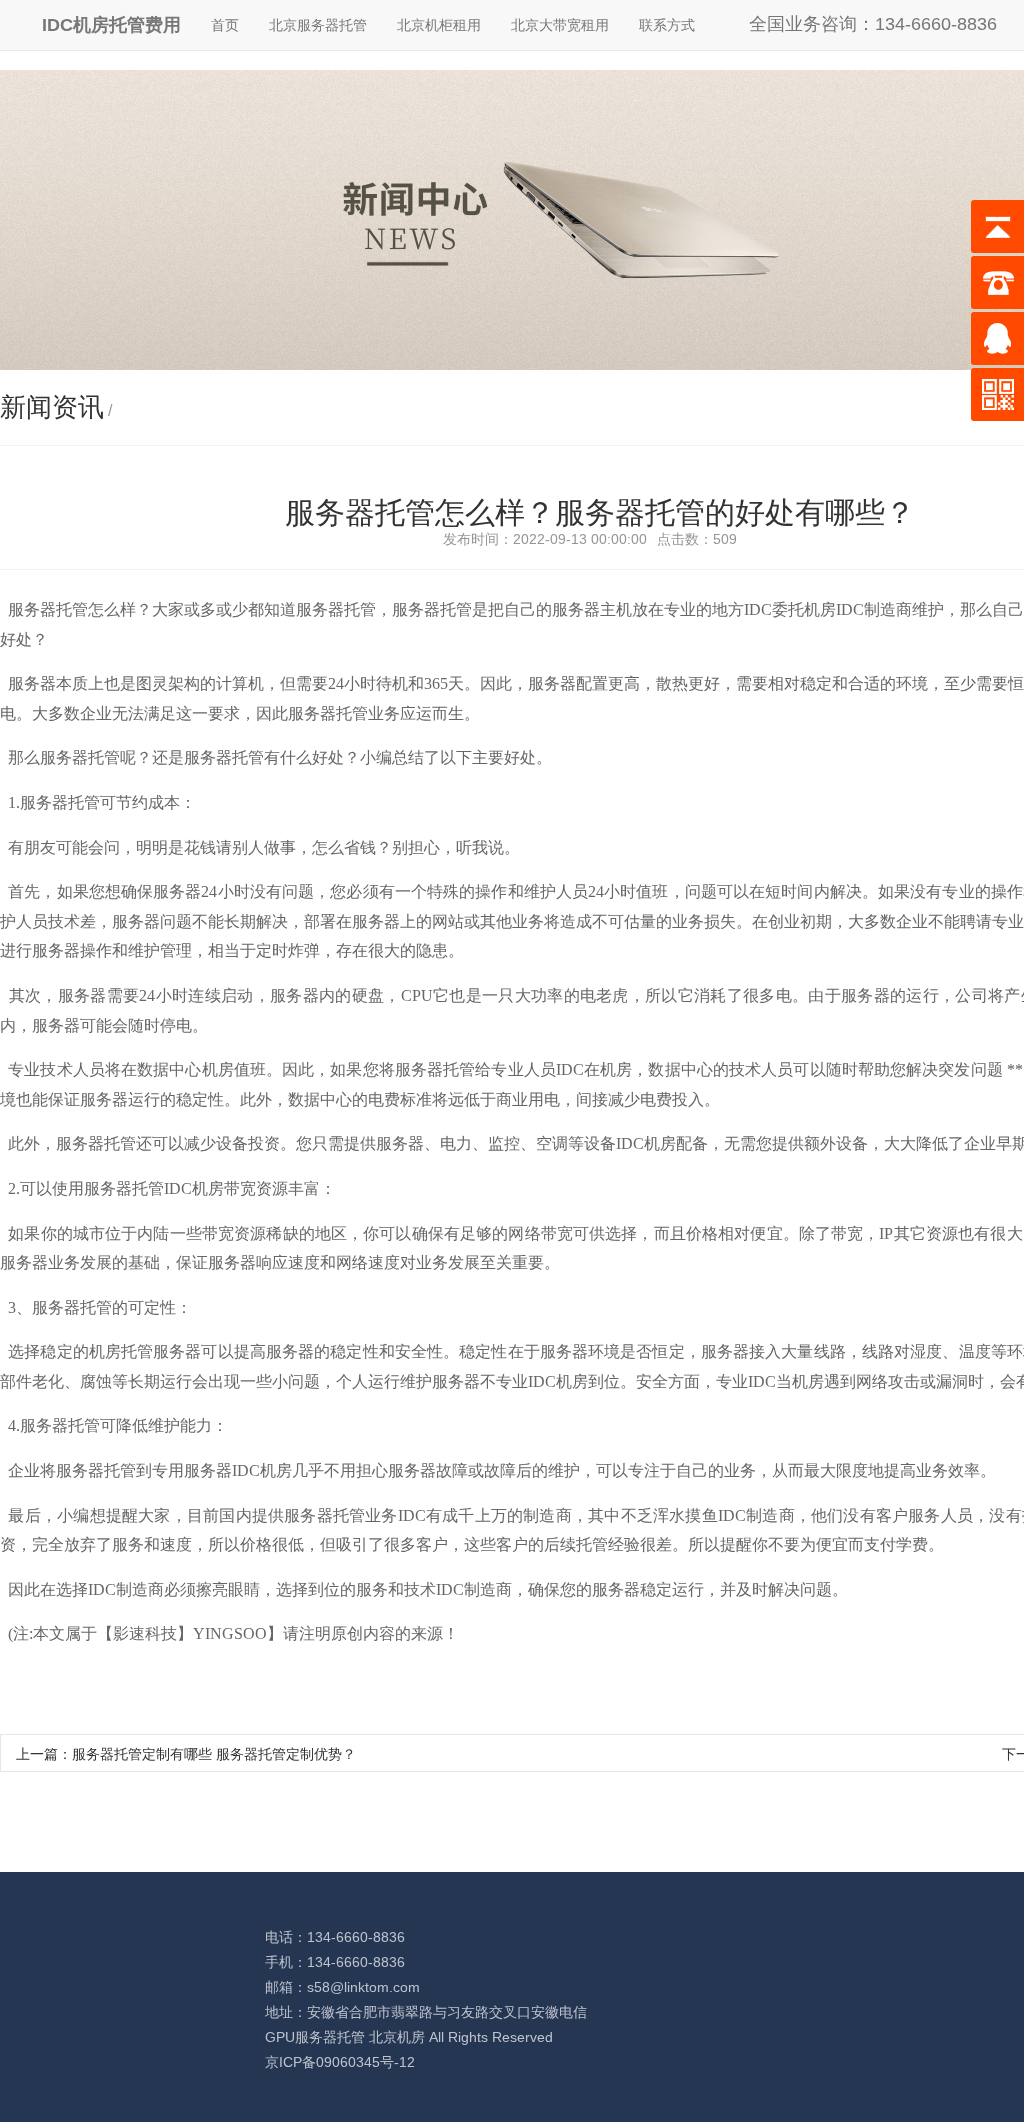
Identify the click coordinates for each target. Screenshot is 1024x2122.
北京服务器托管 (318, 25)
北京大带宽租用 (560, 25)
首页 (225, 25)
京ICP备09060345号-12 (340, 2062)
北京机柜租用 (439, 25)
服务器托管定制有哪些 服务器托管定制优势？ (214, 1754)
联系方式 (667, 25)
